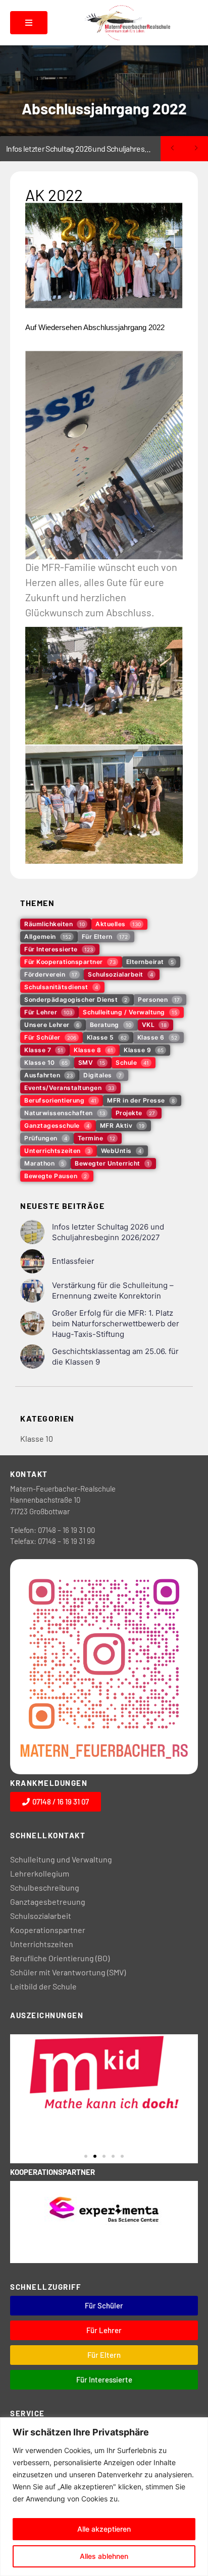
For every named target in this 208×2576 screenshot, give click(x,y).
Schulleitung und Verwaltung (61, 1859)
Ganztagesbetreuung (48, 1902)
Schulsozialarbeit (41, 1916)
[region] (104, 2497)
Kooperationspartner (48, 1930)
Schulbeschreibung (45, 1887)
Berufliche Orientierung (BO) (60, 1958)
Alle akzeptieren (104, 2529)
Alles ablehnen (104, 2556)
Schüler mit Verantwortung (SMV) (68, 1972)
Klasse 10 (37, 1438)
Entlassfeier (26, 148)
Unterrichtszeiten (42, 1944)
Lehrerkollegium (40, 1873)
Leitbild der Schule (43, 1986)
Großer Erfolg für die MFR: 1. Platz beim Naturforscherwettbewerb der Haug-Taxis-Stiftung (116, 1324)
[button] (86, 2156)
